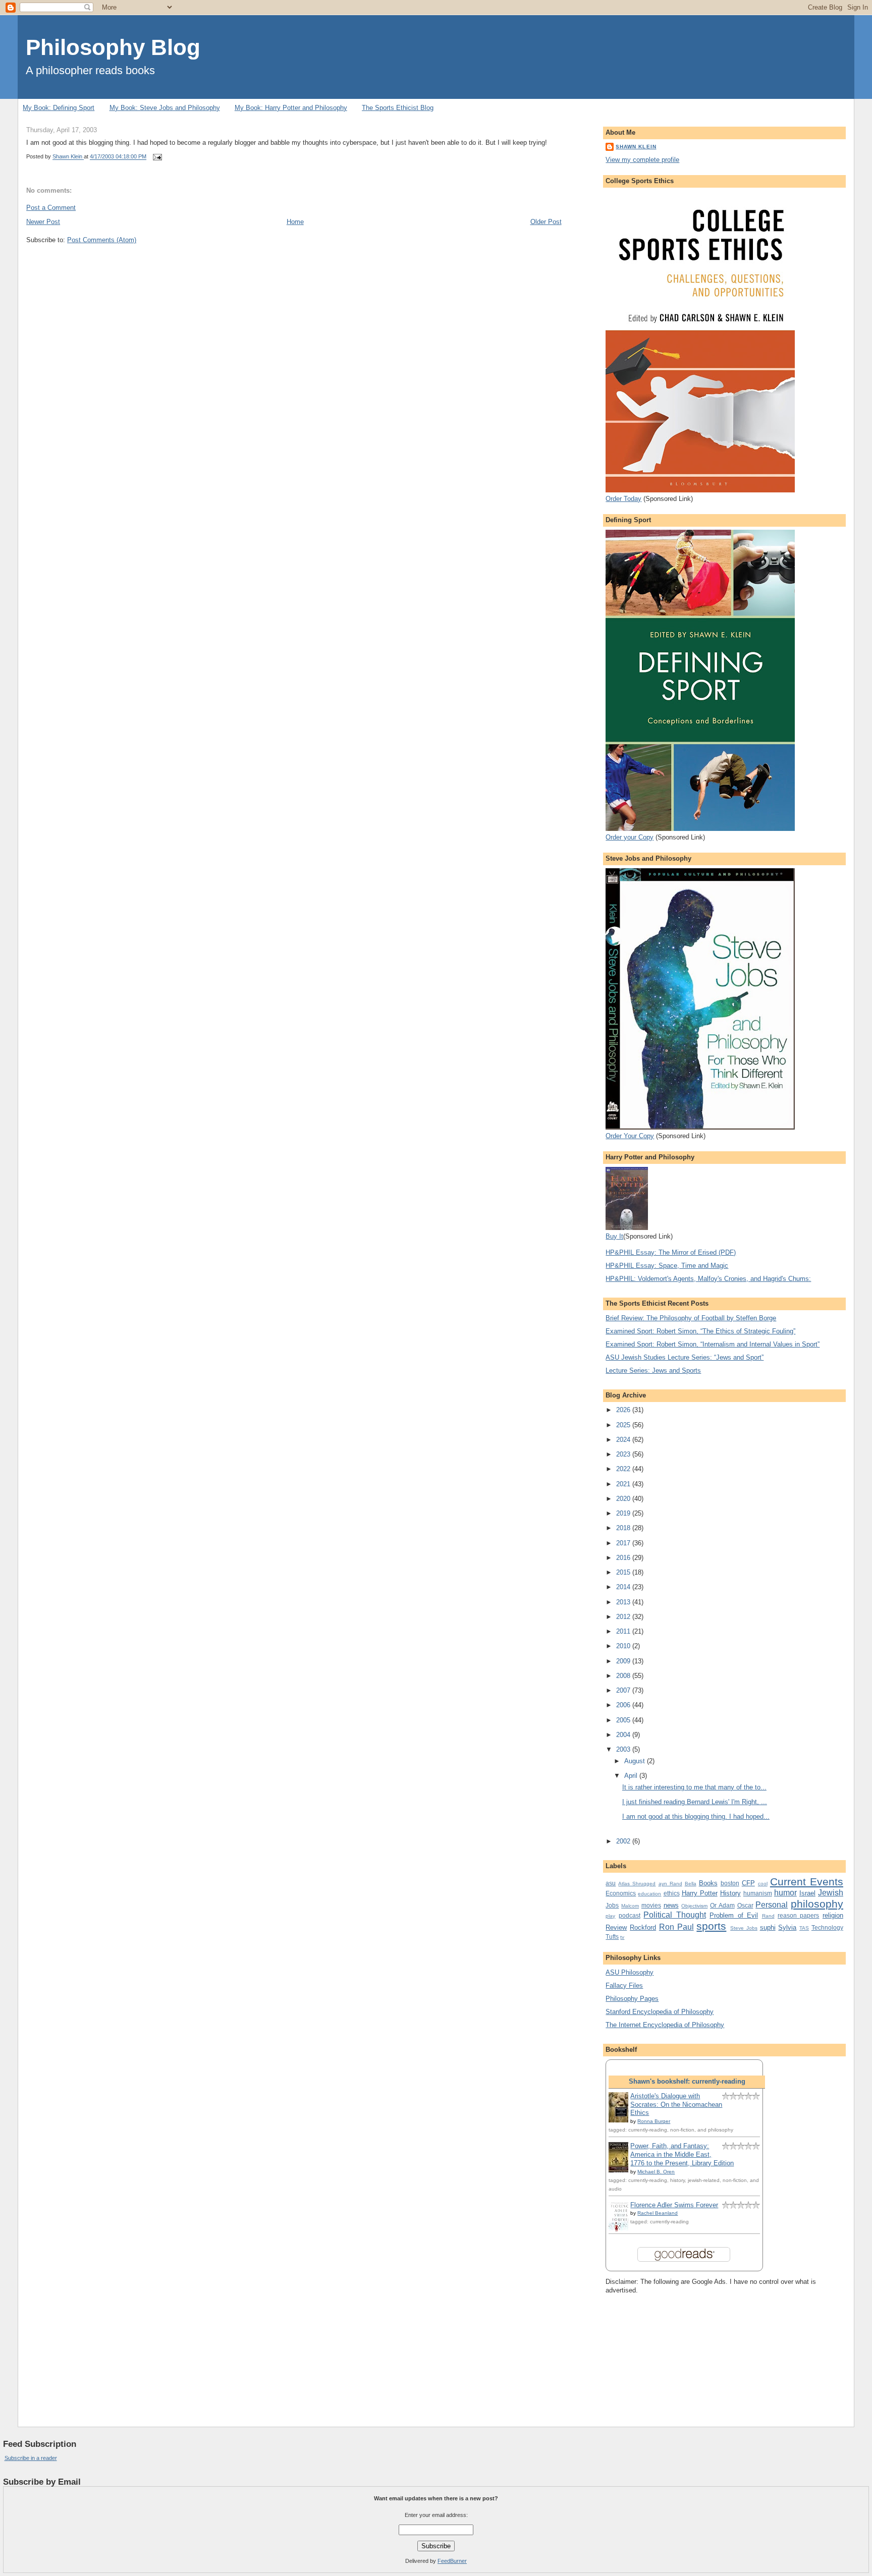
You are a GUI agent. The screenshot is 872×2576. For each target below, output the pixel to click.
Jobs (612, 1905)
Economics (621, 1893)
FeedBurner (452, 2561)
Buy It (614, 1236)
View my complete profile (642, 160)
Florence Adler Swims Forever (674, 2205)
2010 (624, 1646)
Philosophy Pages (632, 1999)
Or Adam (722, 1905)
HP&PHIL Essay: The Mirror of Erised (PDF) (671, 1252)
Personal (772, 1905)
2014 (624, 1587)
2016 (624, 1558)
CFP (748, 1883)
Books (708, 1883)
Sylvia (787, 1927)
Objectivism (694, 1906)
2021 (624, 1484)
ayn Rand (670, 1884)
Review (616, 1927)
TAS (804, 1928)
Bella (691, 1884)
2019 (624, 1513)
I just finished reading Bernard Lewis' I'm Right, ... (695, 1802)
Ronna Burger (654, 2121)
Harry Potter (700, 1893)
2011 (624, 1631)
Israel (807, 1893)
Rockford (643, 1927)
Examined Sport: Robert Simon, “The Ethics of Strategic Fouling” (700, 1331)
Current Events (807, 1882)
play (610, 1916)
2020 (624, 1499)
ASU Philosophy (630, 1972)
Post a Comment (51, 208)
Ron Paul (676, 1927)
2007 (624, 1690)
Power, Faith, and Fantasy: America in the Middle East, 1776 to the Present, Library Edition (682, 2154)
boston (730, 1883)
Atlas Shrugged (637, 1884)
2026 (624, 1410)
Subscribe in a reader (31, 2458)
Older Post (546, 222)
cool (763, 1884)
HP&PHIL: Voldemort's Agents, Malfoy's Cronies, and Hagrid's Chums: (708, 1279)
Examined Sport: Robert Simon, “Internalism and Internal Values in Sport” (713, 1344)
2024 (624, 1440)
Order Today (623, 499)
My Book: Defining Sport (59, 108)
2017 (624, 1543)
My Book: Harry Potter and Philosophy (291, 108)
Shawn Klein (636, 147)
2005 (624, 1720)
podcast (630, 1915)
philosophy (817, 1904)
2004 (624, 1735)
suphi (768, 1927)
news (671, 1905)
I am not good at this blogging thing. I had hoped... (696, 1816)
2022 (624, 1469)
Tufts (612, 1937)
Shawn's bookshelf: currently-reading (687, 2081)
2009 (624, 1661)
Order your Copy (630, 837)
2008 (624, 1676)
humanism (758, 1893)
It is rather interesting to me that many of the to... (694, 1787)
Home (295, 222)
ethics (672, 1893)
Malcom (630, 1906)
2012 (624, 1617)
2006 (624, 1705)
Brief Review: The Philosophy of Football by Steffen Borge (691, 1318)
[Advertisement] (656, 2352)
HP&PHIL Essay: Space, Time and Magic (667, 1266)
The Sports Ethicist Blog (398, 108)
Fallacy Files (624, 1985)
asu (611, 1883)
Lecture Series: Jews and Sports (653, 1370)
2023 (624, 1454)
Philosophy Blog (113, 47)
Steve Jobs (744, 1928)
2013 (624, 1602)
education (649, 1894)
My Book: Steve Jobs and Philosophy (165, 108)
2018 (624, 1528)
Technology (827, 1927)
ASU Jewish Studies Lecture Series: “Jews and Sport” (685, 1357)
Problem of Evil (734, 1915)
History (730, 1893)
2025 (624, 1425)
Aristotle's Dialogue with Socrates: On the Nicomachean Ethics (676, 2105)
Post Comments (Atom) (102, 240)
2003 (624, 1749)
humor (785, 1893)
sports (711, 1926)
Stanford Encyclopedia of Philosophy (660, 2012)
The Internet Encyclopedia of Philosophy (665, 2025)
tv (622, 1937)
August (636, 1761)
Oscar (745, 1905)
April (632, 1776)
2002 (624, 1841)
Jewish (831, 1893)
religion (833, 1915)
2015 (624, 1572)
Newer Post (43, 222)
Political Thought (674, 1915)
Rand (768, 1916)
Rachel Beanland (658, 2213)
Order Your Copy (630, 1136)
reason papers (798, 1915)
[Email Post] (157, 157)
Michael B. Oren (656, 2172)
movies (651, 1905)
